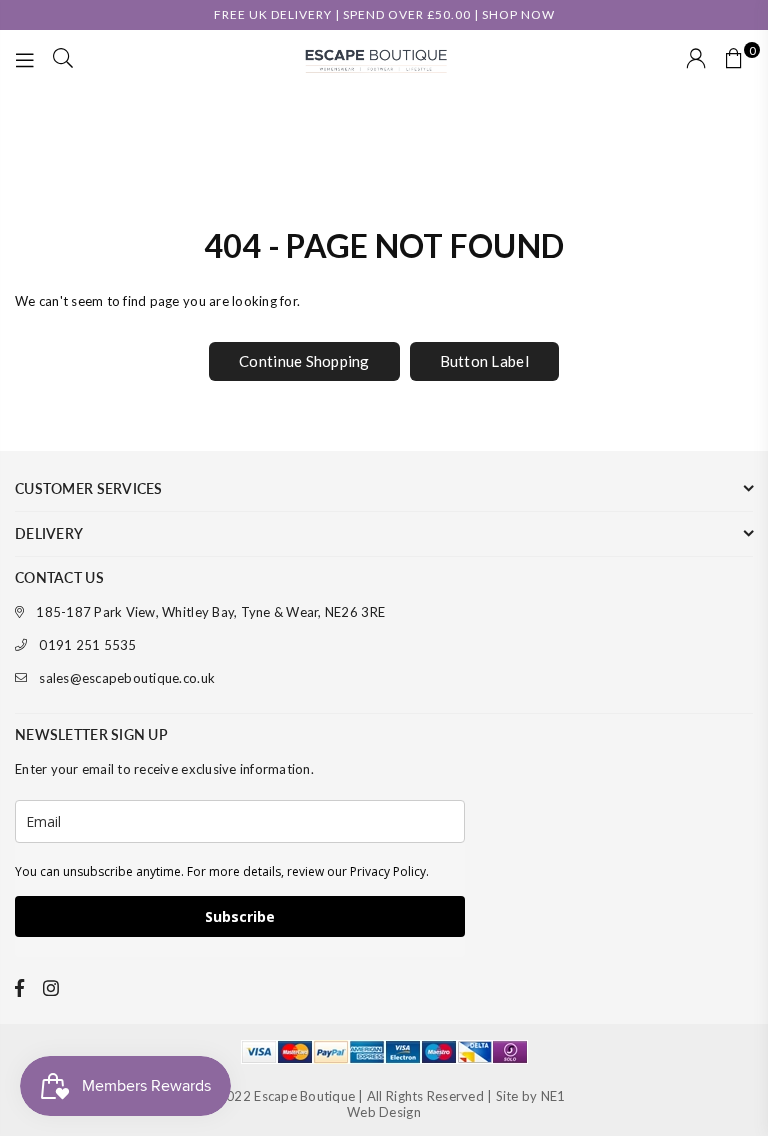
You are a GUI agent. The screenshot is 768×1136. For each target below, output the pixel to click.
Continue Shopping (304, 361)
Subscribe (240, 916)
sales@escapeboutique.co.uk (127, 678)
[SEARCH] (63, 60)
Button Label (484, 361)
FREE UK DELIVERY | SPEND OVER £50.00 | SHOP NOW (384, 14)
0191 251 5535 (87, 645)
